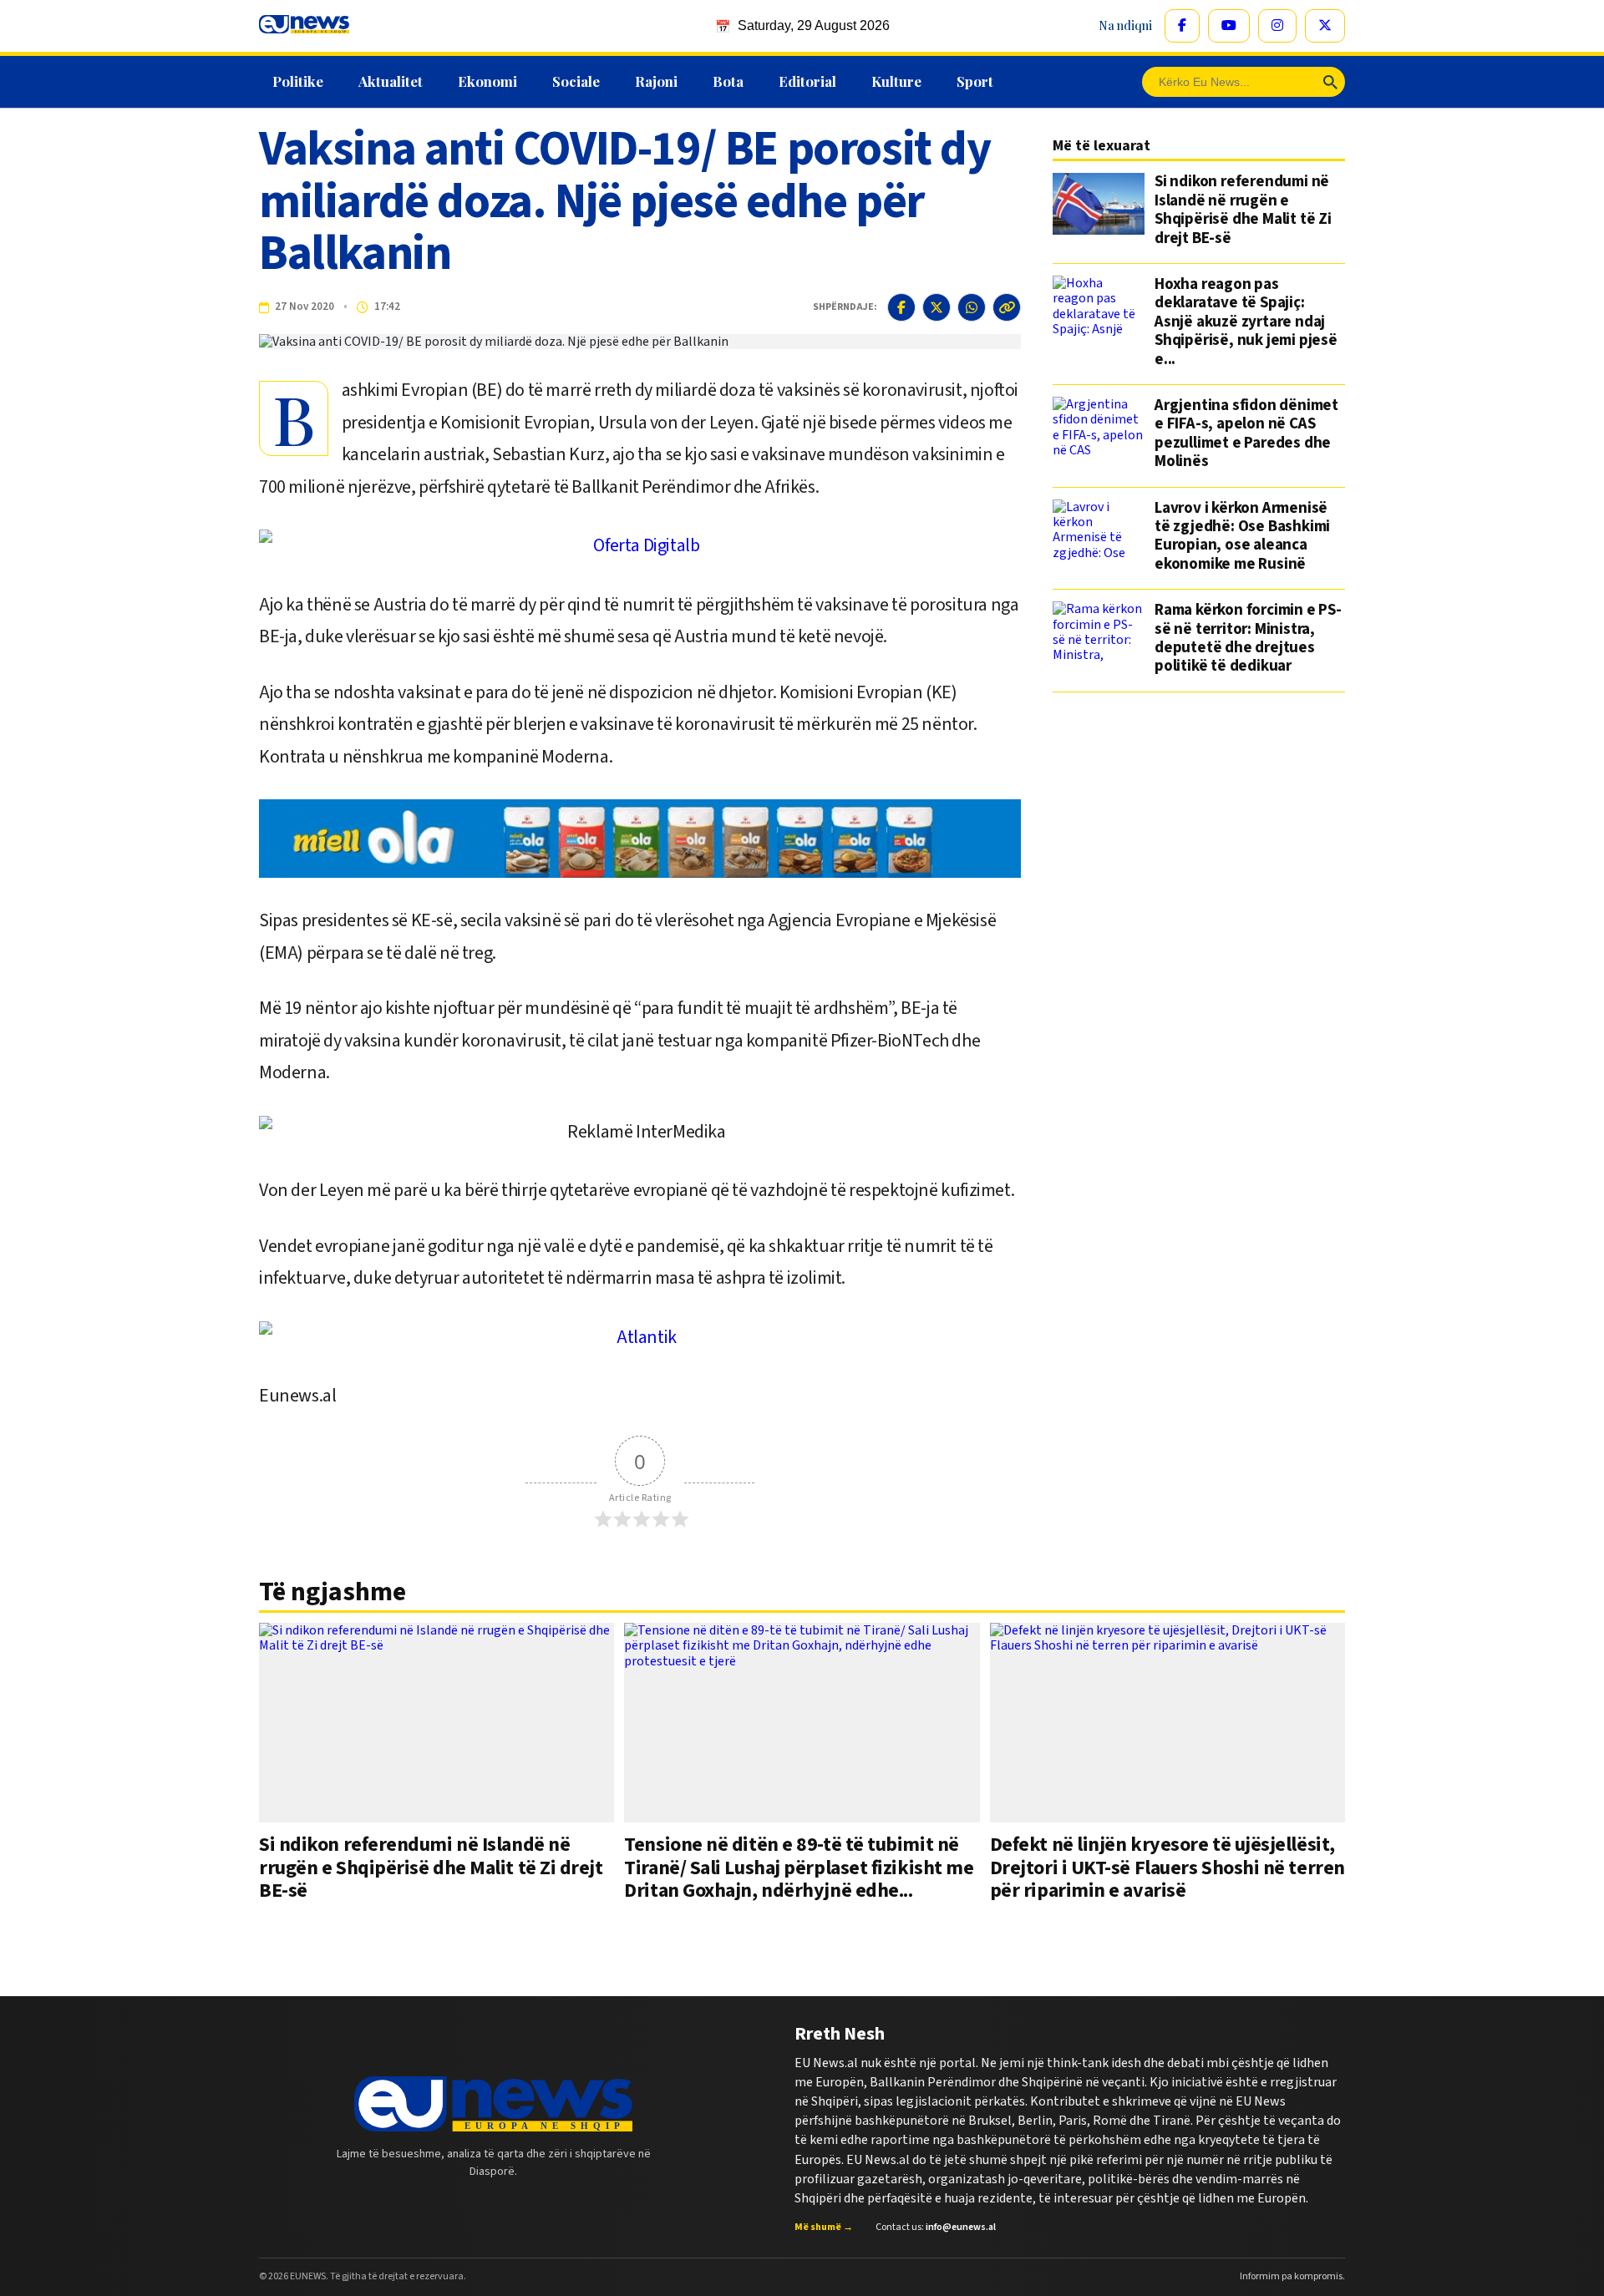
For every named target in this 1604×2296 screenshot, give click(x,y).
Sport (975, 81)
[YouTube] (1229, 26)
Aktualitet (391, 81)
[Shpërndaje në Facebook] (901, 307)
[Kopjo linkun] (1007, 307)
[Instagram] (1277, 26)
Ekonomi (487, 81)
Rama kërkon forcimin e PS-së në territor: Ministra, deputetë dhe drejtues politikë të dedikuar (1248, 639)
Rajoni (656, 81)
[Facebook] (1182, 26)
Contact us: (936, 2228)
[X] (1325, 26)
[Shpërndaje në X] (937, 307)
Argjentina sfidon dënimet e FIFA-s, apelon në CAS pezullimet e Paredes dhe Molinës (1246, 434)
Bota (728, 81)
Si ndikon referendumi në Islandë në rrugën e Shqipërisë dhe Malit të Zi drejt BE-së (1243, 210)
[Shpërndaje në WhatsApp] (972, 307)
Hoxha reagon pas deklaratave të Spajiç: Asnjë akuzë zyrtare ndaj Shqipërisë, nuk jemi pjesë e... (1246, 322)
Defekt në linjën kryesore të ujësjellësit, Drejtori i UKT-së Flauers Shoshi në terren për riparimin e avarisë (1167, 1868)
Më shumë (824, 2228)
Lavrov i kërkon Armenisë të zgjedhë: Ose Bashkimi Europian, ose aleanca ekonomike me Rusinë (1242, 537)
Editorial (807, 81)
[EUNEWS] (493, 2104)
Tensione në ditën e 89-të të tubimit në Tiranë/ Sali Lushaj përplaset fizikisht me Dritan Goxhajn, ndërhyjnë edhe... (799, 1868)
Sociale (576, 81)
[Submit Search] (1330, 82)
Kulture (896, 81)
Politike (298, 81)
